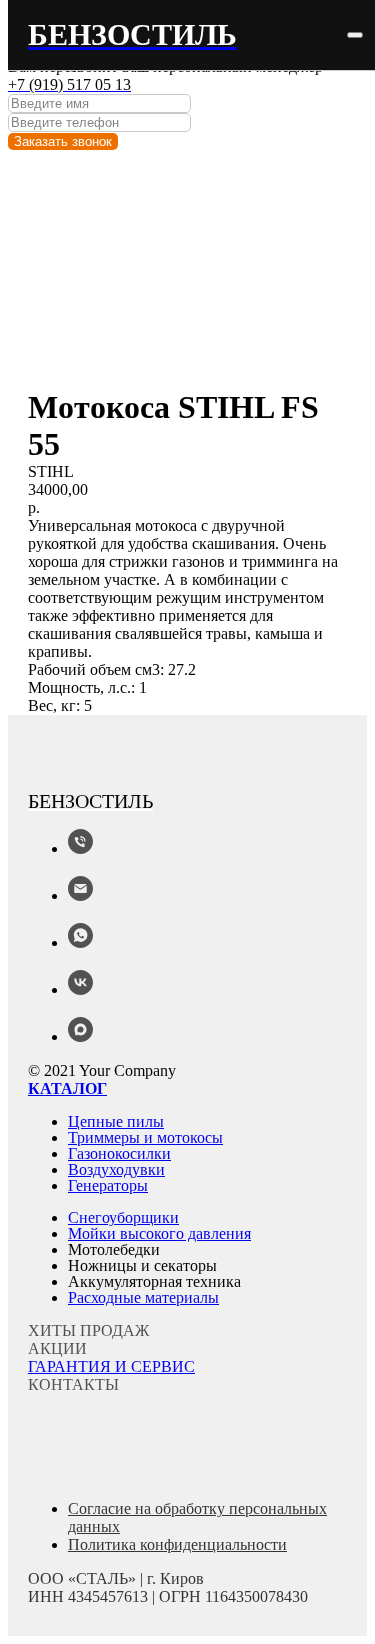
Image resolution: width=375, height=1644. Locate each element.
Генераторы (108, 1185)
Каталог (67, 1088)
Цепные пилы (116, 1121)
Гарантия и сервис (111, 1366)
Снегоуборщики (123, 1217)
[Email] (80, 895)
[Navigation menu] (355, 35)
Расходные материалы (143, 1297)
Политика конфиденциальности (177, 1544)
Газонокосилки (119, 1153)
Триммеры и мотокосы (145, 1137)
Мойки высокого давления (159, 1233)
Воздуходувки (116, 1169)
